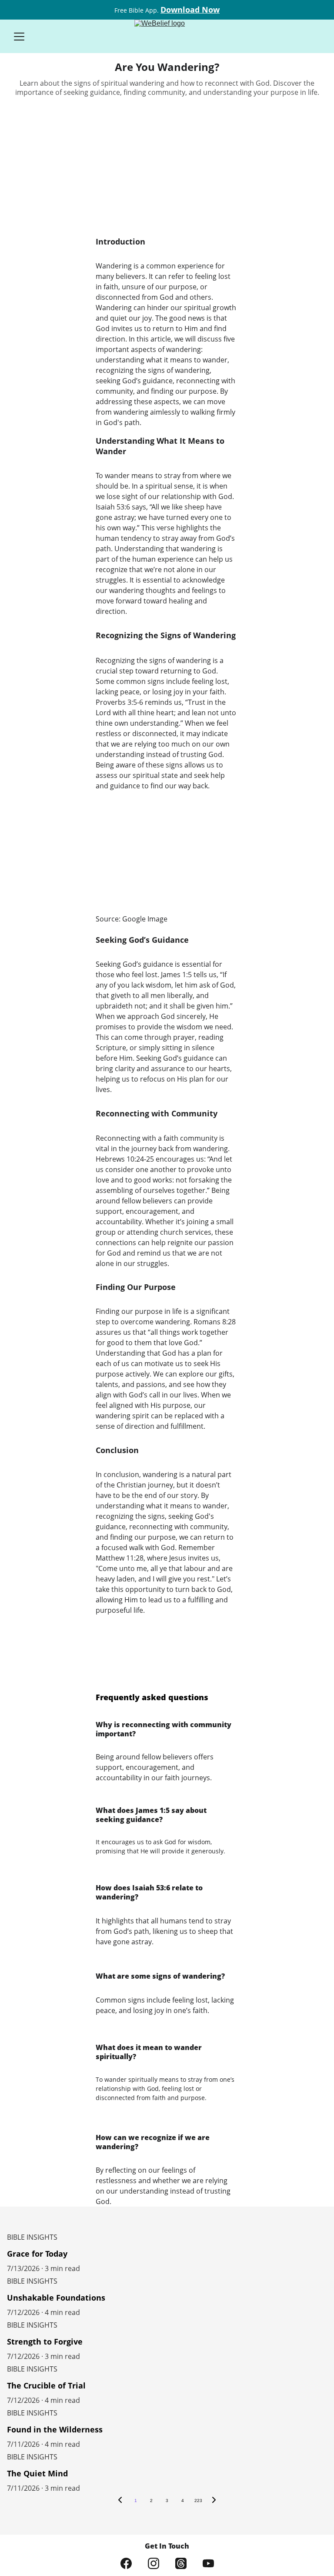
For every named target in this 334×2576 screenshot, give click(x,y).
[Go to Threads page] (181, 2563)
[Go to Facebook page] (126, 2563)
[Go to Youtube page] (208, 2563)
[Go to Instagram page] (154, 2563)
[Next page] (214, 2501)
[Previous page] (120, 2501)
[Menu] (19, 37)
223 (198, 2501)
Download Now (190, 10)
